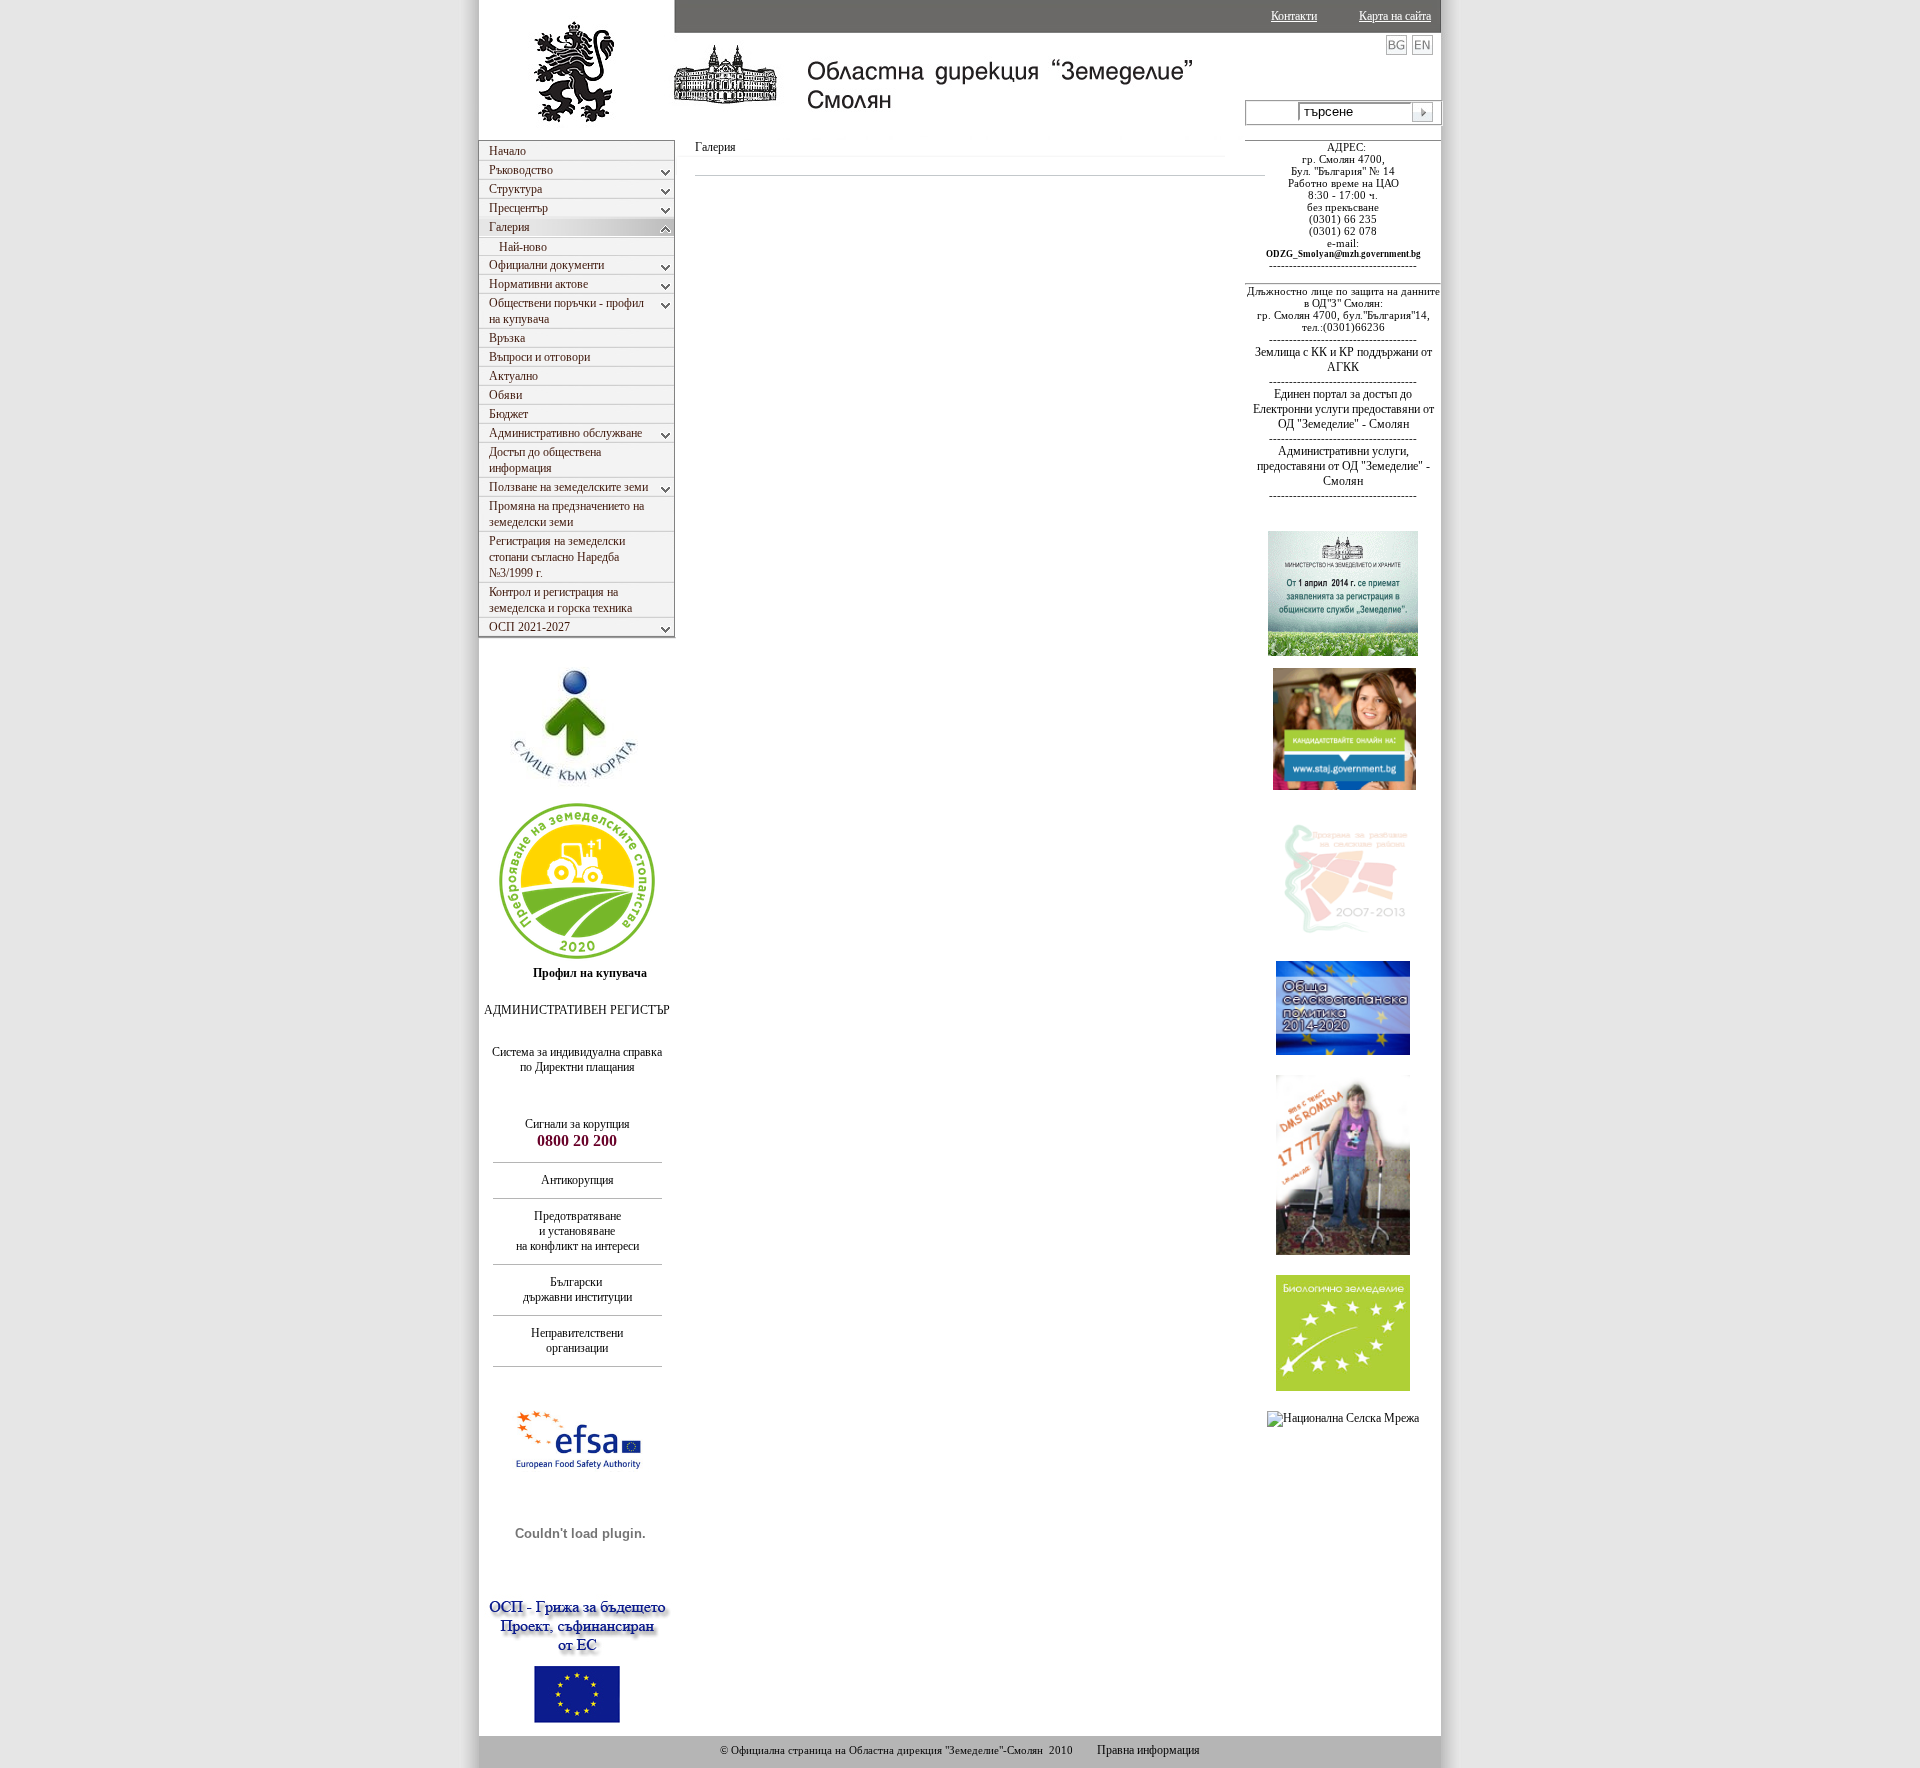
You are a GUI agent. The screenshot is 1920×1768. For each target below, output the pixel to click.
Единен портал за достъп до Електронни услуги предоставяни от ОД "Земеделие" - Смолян (1343, 409)
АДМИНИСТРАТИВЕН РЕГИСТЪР (577, 1010)
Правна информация (1148, 1750)
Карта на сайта (1395, 16)
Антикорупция (577, 1180)
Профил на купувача (590, 973)
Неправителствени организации (577, 1340)
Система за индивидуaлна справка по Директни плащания (577, 1059)
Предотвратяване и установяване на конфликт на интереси (577, 1231)
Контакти (1294, 16)
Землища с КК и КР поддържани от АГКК (1343, 359)
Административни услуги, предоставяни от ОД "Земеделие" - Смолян (1343, 466)
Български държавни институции (577, 1289)
